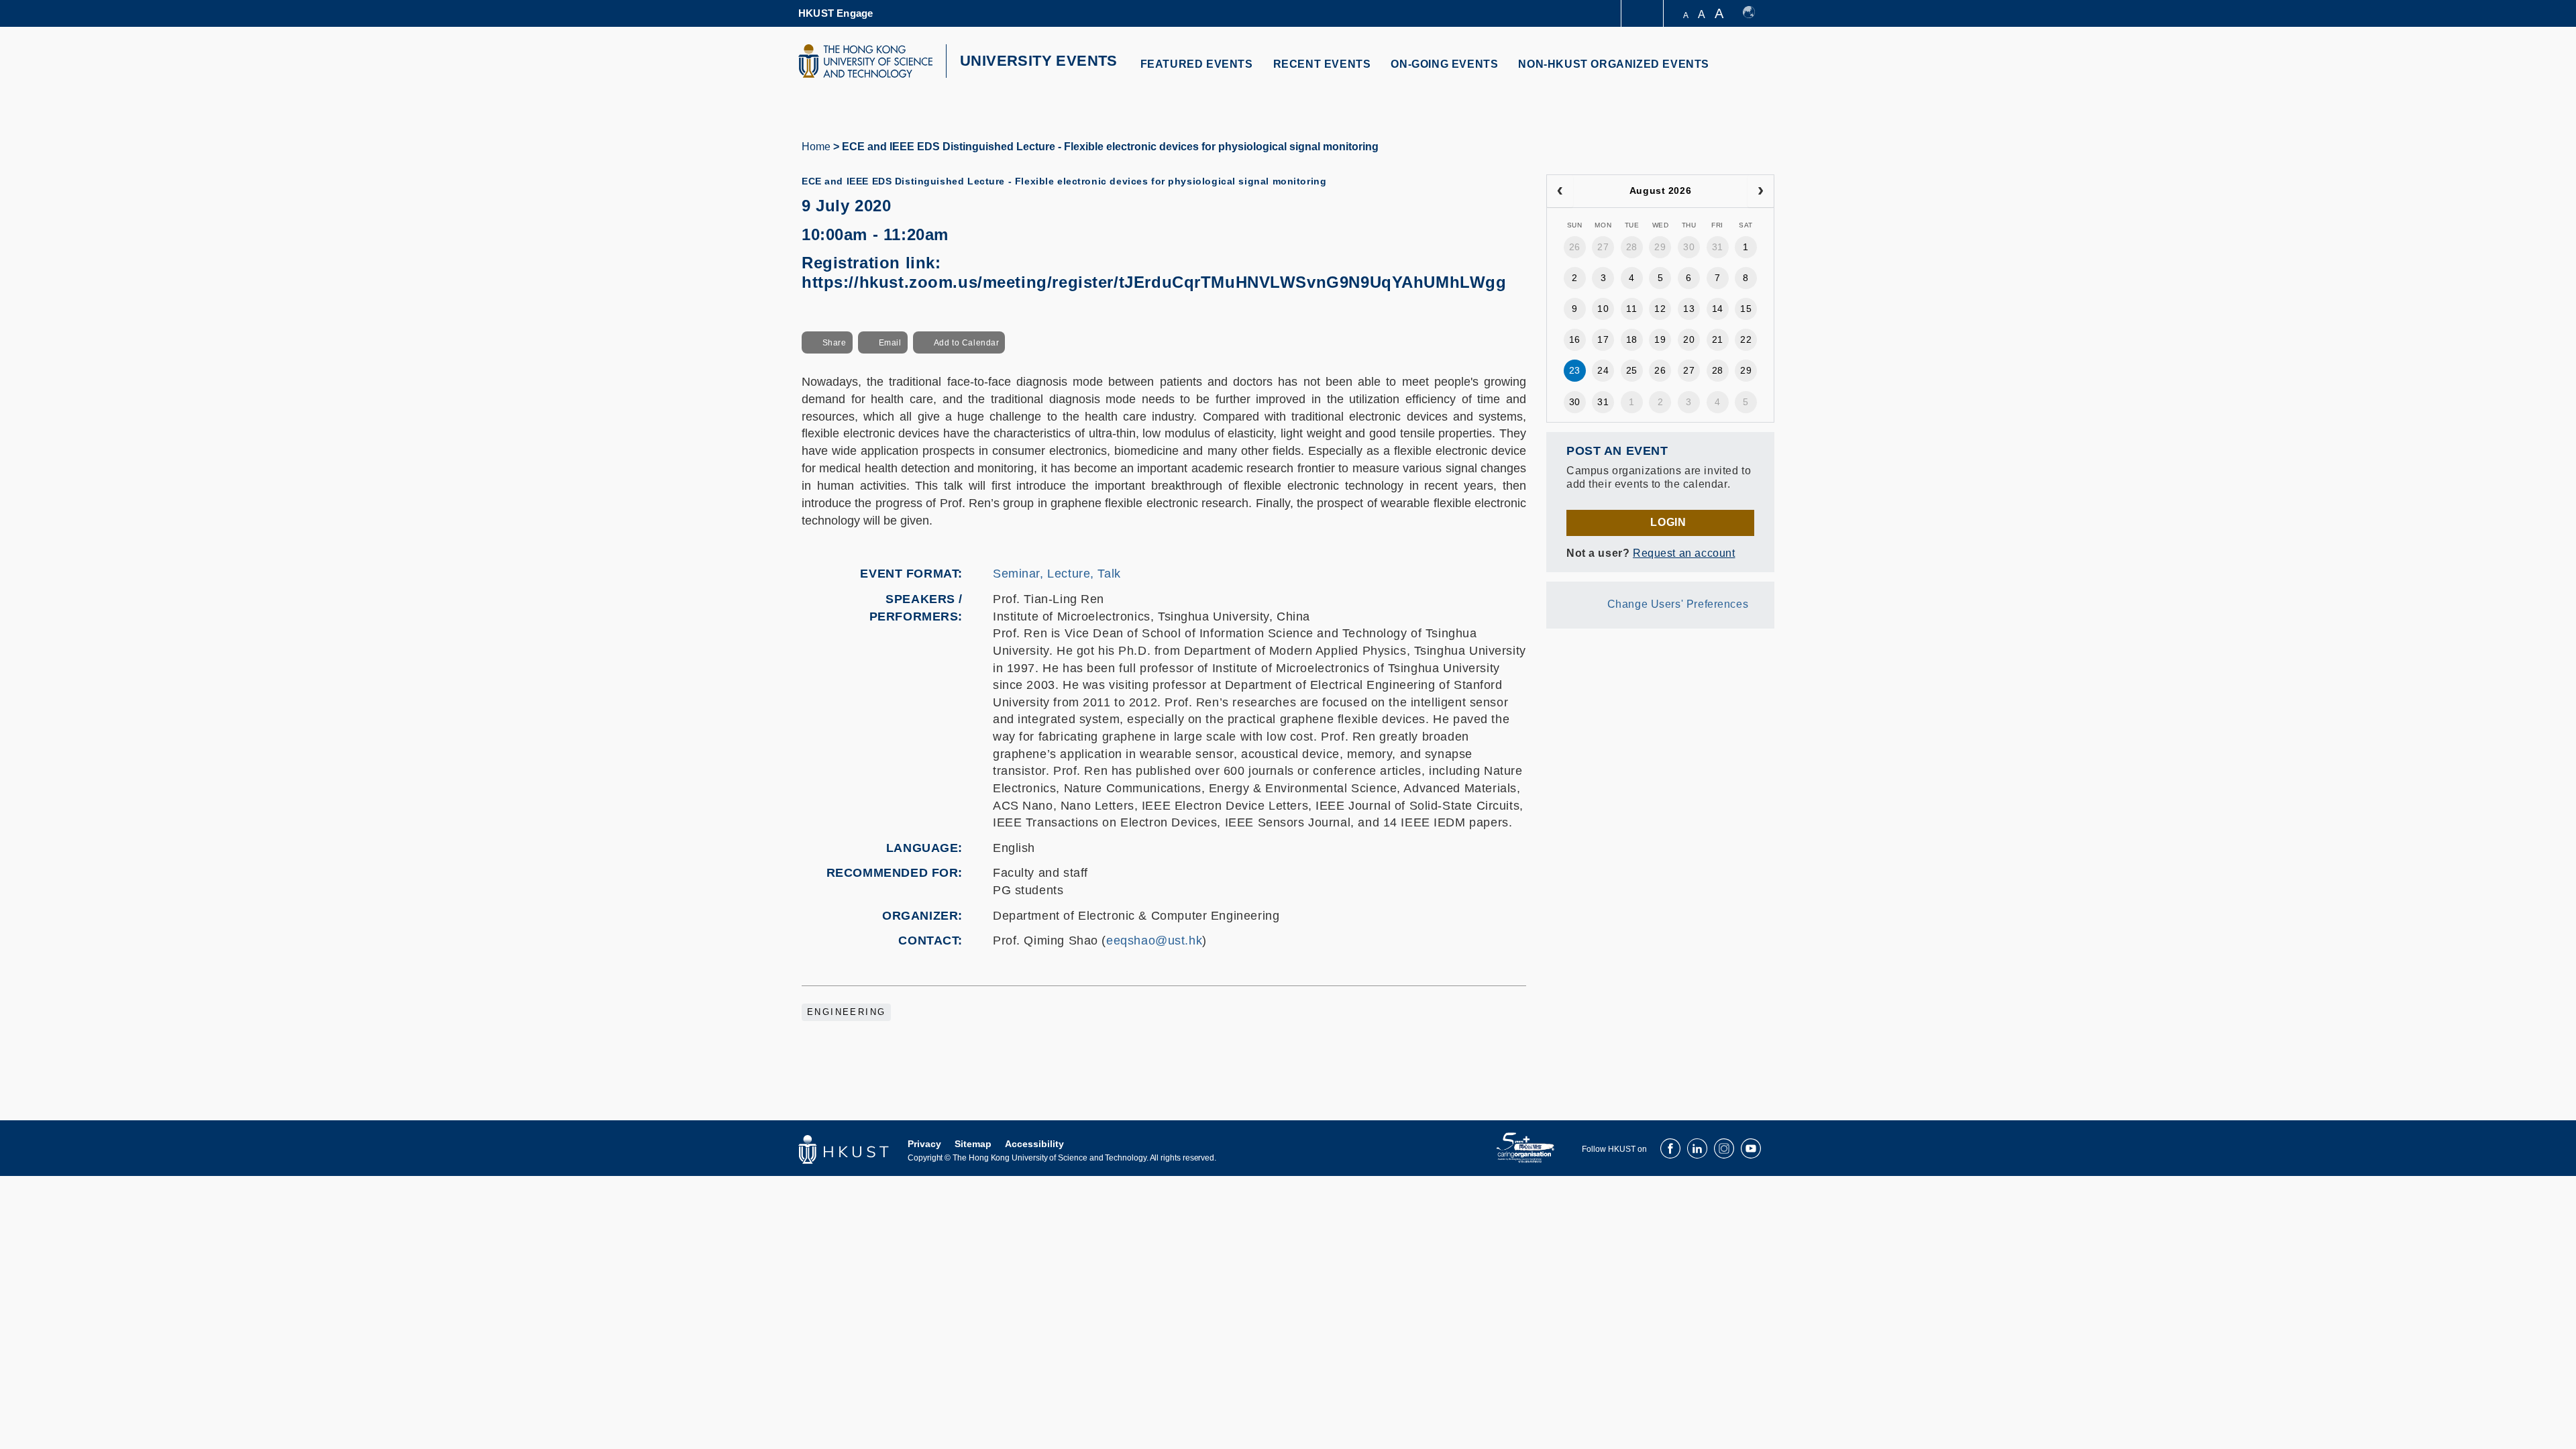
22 (1746, 339)
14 (1718, 309)
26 (1575, 247)
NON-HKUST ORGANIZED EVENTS (1614, 64)
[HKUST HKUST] (865, 61)
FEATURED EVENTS (1197, 64)
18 (1632, 339)
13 (1689, 309)
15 (1746, 309)
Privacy (924, 1144)
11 (1631, 309)
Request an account (1684, 553)
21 (1718, 339)
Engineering (846, 1012)
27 (1603, 247)
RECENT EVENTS (1322, 64)
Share (835, 343)
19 (1660, 339)
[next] (1761, 191)
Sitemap (973, 1144)
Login (1668, 522)
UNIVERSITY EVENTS (1039, 61)
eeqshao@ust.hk (1154, 941)
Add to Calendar (967, 343)
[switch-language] (1755, 13)
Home (816, 147)
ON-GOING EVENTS (1444, 64)
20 (1689, 339)
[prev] (1560, 191)
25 (1632, 370)
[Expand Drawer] (1643, 14)
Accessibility (1034, 1144)
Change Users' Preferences (1678, 604)
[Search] (1755, 72)
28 (1632, 247)
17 (1603, 339)
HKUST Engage (836, 13)
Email (890, 343)
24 (1603, 370)
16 (1575, 339)
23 (1575, 370)
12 (1660, 309)
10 (1603, 309)
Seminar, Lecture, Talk (1057, 574)
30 (1689, 247)
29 (1660, 247)
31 (1718, 247)
